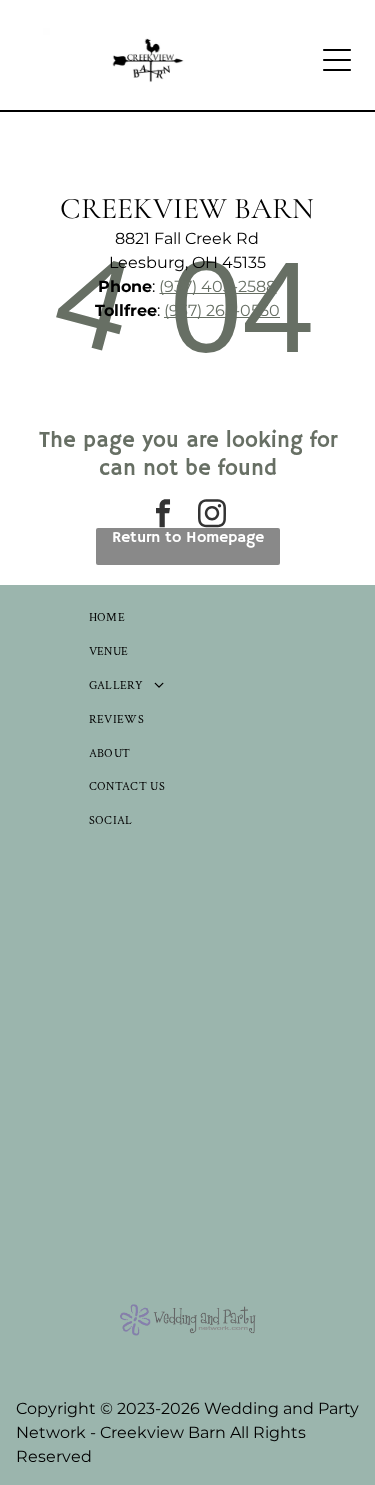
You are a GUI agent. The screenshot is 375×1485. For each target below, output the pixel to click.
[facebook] (163, 515)
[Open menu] (337, 60)
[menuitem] (188, 618)
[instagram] (212, 515)
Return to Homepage (188, 538)
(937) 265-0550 (222, 310)
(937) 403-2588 (217, 286)
